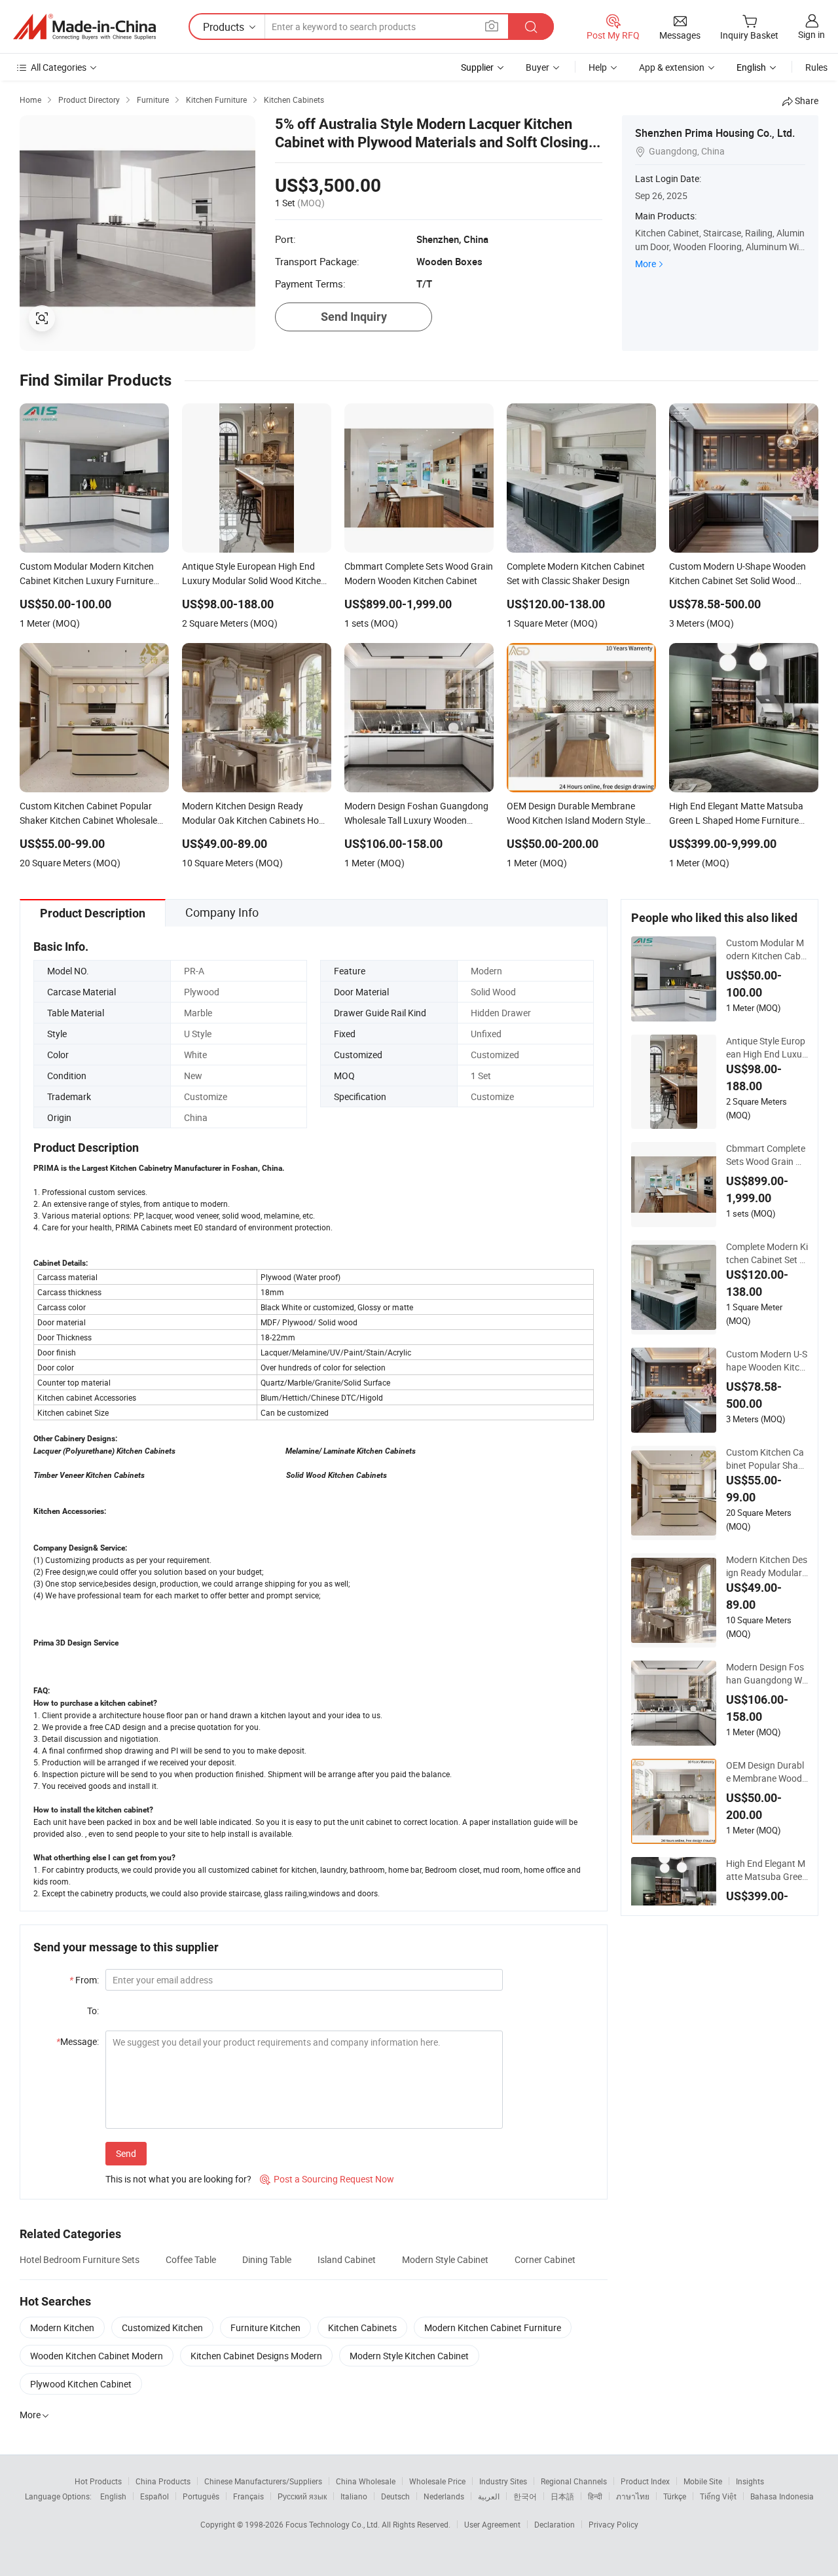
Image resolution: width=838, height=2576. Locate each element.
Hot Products (98, 2481)
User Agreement (492, 2524)
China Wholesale (366, 2481)
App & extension (672, 67)
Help (598, 67)
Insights (750, 2481)
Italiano (354, 2496)
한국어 (525, 2496)
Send (126, 2153)
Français (248, 2496)
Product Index (645, 2481)
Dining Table (267, 2259)
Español (155, 2496)
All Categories (59, 67)
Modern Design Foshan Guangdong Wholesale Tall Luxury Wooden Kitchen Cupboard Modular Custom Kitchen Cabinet (767, 1674)
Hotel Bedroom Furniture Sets (80, 2259)
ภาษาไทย (633, 2496)
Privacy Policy (613, 2524)
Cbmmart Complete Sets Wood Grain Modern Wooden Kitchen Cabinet (767, 1155)
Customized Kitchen (162, 2328)
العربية (489, 2496)
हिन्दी (595, 2496)
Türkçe (675, 2496)
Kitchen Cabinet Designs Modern (256, 2356)
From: (84, 1980)
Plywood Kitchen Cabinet (81, 2384)
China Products (163, 2481)
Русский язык (302, 2496)
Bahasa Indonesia (782, 2496)
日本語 (562, 2496)
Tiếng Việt (718, 2496)
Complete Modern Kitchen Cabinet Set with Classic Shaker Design (767, 1253)
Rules (816, 67)
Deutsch (395, 2496)
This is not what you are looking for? (178, 2179)
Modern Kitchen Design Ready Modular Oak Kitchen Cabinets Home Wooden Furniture (767, 1566)
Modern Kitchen (62, 2328)
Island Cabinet (347, 2259)
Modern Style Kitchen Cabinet (409, 2356)
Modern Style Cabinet (445, 2259)
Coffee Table (191, 2259)
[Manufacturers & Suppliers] (84, 27)
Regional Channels (574, 2481)
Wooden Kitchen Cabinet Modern (97, 2356)
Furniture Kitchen (265, 2328)
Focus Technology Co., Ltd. (334, 2524)
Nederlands (444, 2496)
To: (93, 2011)
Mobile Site (703, 2481)
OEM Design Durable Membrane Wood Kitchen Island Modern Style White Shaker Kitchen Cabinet (767, 1772)
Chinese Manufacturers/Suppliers (263, 2481)
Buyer (537, 67)
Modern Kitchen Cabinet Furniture (493, 2328)
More (646, 264)
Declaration (555, 2524)
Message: (78, 2041)
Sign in (811, 34)
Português (201, 2496)
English (113, 2496)
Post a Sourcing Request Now (327, 2179)
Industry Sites (503, 2481)
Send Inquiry (354, 317)
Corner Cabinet (545, 2259)
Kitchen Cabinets (362, 2328)
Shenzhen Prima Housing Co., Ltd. (715, 133)
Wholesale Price (437, 2481)
